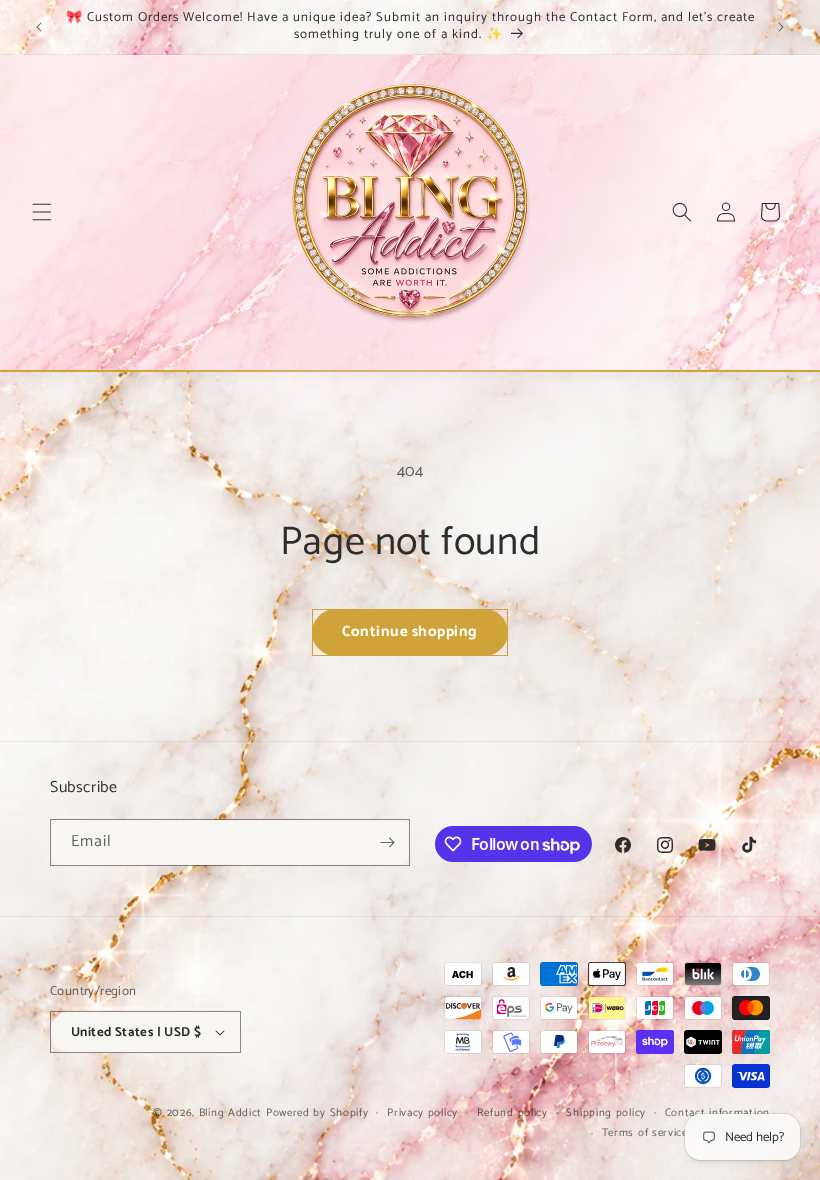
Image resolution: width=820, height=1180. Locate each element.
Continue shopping (410, 631)
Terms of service (645, 1133)
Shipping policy (606, 1113)
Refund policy (512, 1113)
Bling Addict (232, 1113)
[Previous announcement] (39, 27)
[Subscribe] (387, 842)
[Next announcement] (781, 27)
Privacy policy (422, 1113)
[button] (42, 212)
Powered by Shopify (317, 1113)
